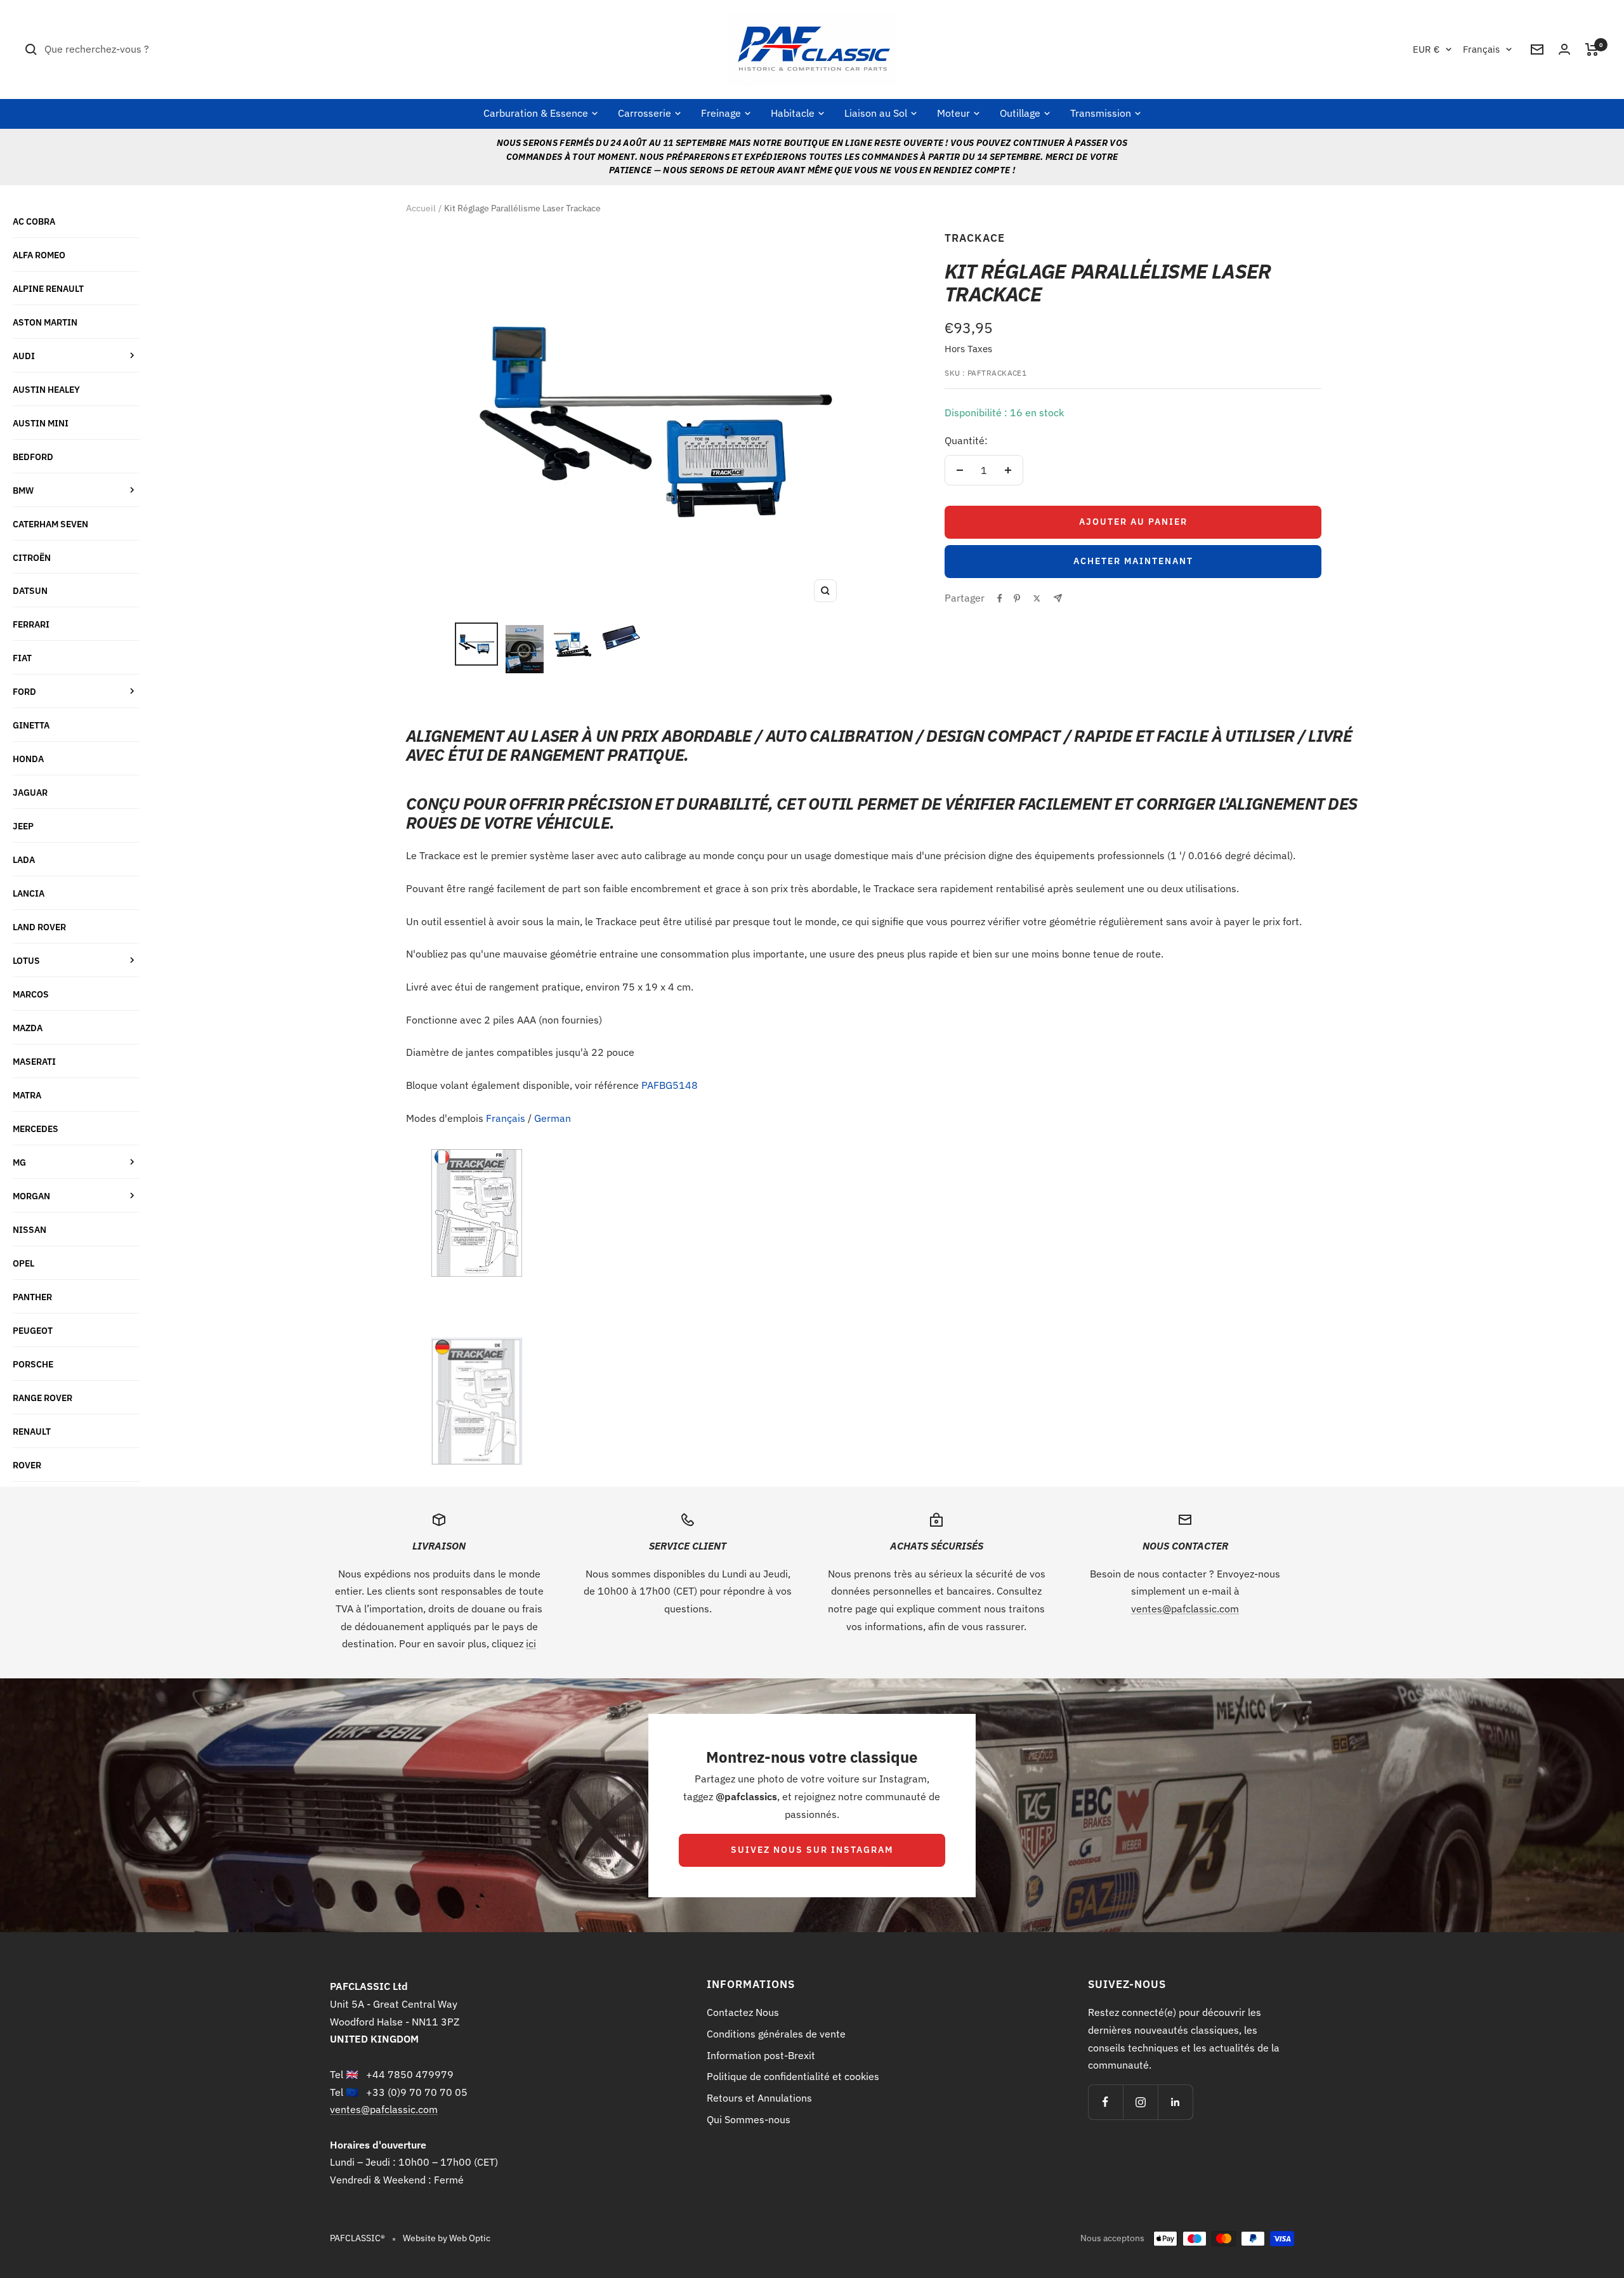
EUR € (1426, 49)
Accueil (421, 208)
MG (19, 1162)
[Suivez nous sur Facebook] (1105, 2102)
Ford (24, 691)
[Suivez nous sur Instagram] (1140, 2102)
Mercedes (36, 1129)
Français (1481, 49)
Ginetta (31, 725)
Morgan (31, 1196)
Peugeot (33, 1330)
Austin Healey (46, 389)
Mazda (28, 1028)
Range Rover (43, 1398)
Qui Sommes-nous (749, 2119)
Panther (32, 1297)
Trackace (975, 238)
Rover (27, 1465)
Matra (27, 1095)
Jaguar (30, 792)
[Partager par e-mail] (1058, 598)
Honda (28, 759)
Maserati (34, 1061)
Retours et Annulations (759, 2098)
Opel (23, 1263)
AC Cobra (34, 221)
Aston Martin (45, 322)
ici (531, 1643)
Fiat (22, 658)
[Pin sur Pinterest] (1017, 598)
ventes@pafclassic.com (1185, 1609)
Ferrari (31, 624)
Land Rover (39, 927)
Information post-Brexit (761, 2055)
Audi (24, 356)
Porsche (33, 1364)
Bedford (33, 457)
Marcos (31, 994)
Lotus (26, 960)
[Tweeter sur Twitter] (1037, 598)
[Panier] (1592, 49)
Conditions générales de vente (776, 2034)
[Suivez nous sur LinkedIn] (1175, 2102)
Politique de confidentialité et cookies (793, 2076)
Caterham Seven (50, 524)
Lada (24, 859)
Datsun (30, 590)
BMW (23, 490)
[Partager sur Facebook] (1000, 598)
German (553, 1118)
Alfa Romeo (39, 255)
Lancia (29, 893)
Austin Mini (41, 423)
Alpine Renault (48, 288)
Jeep (23, 826)
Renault (32, 1431)
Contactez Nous (743, 2012)
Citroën (32, 557)
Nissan (29, 1229)
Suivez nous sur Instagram (812, 1850)
